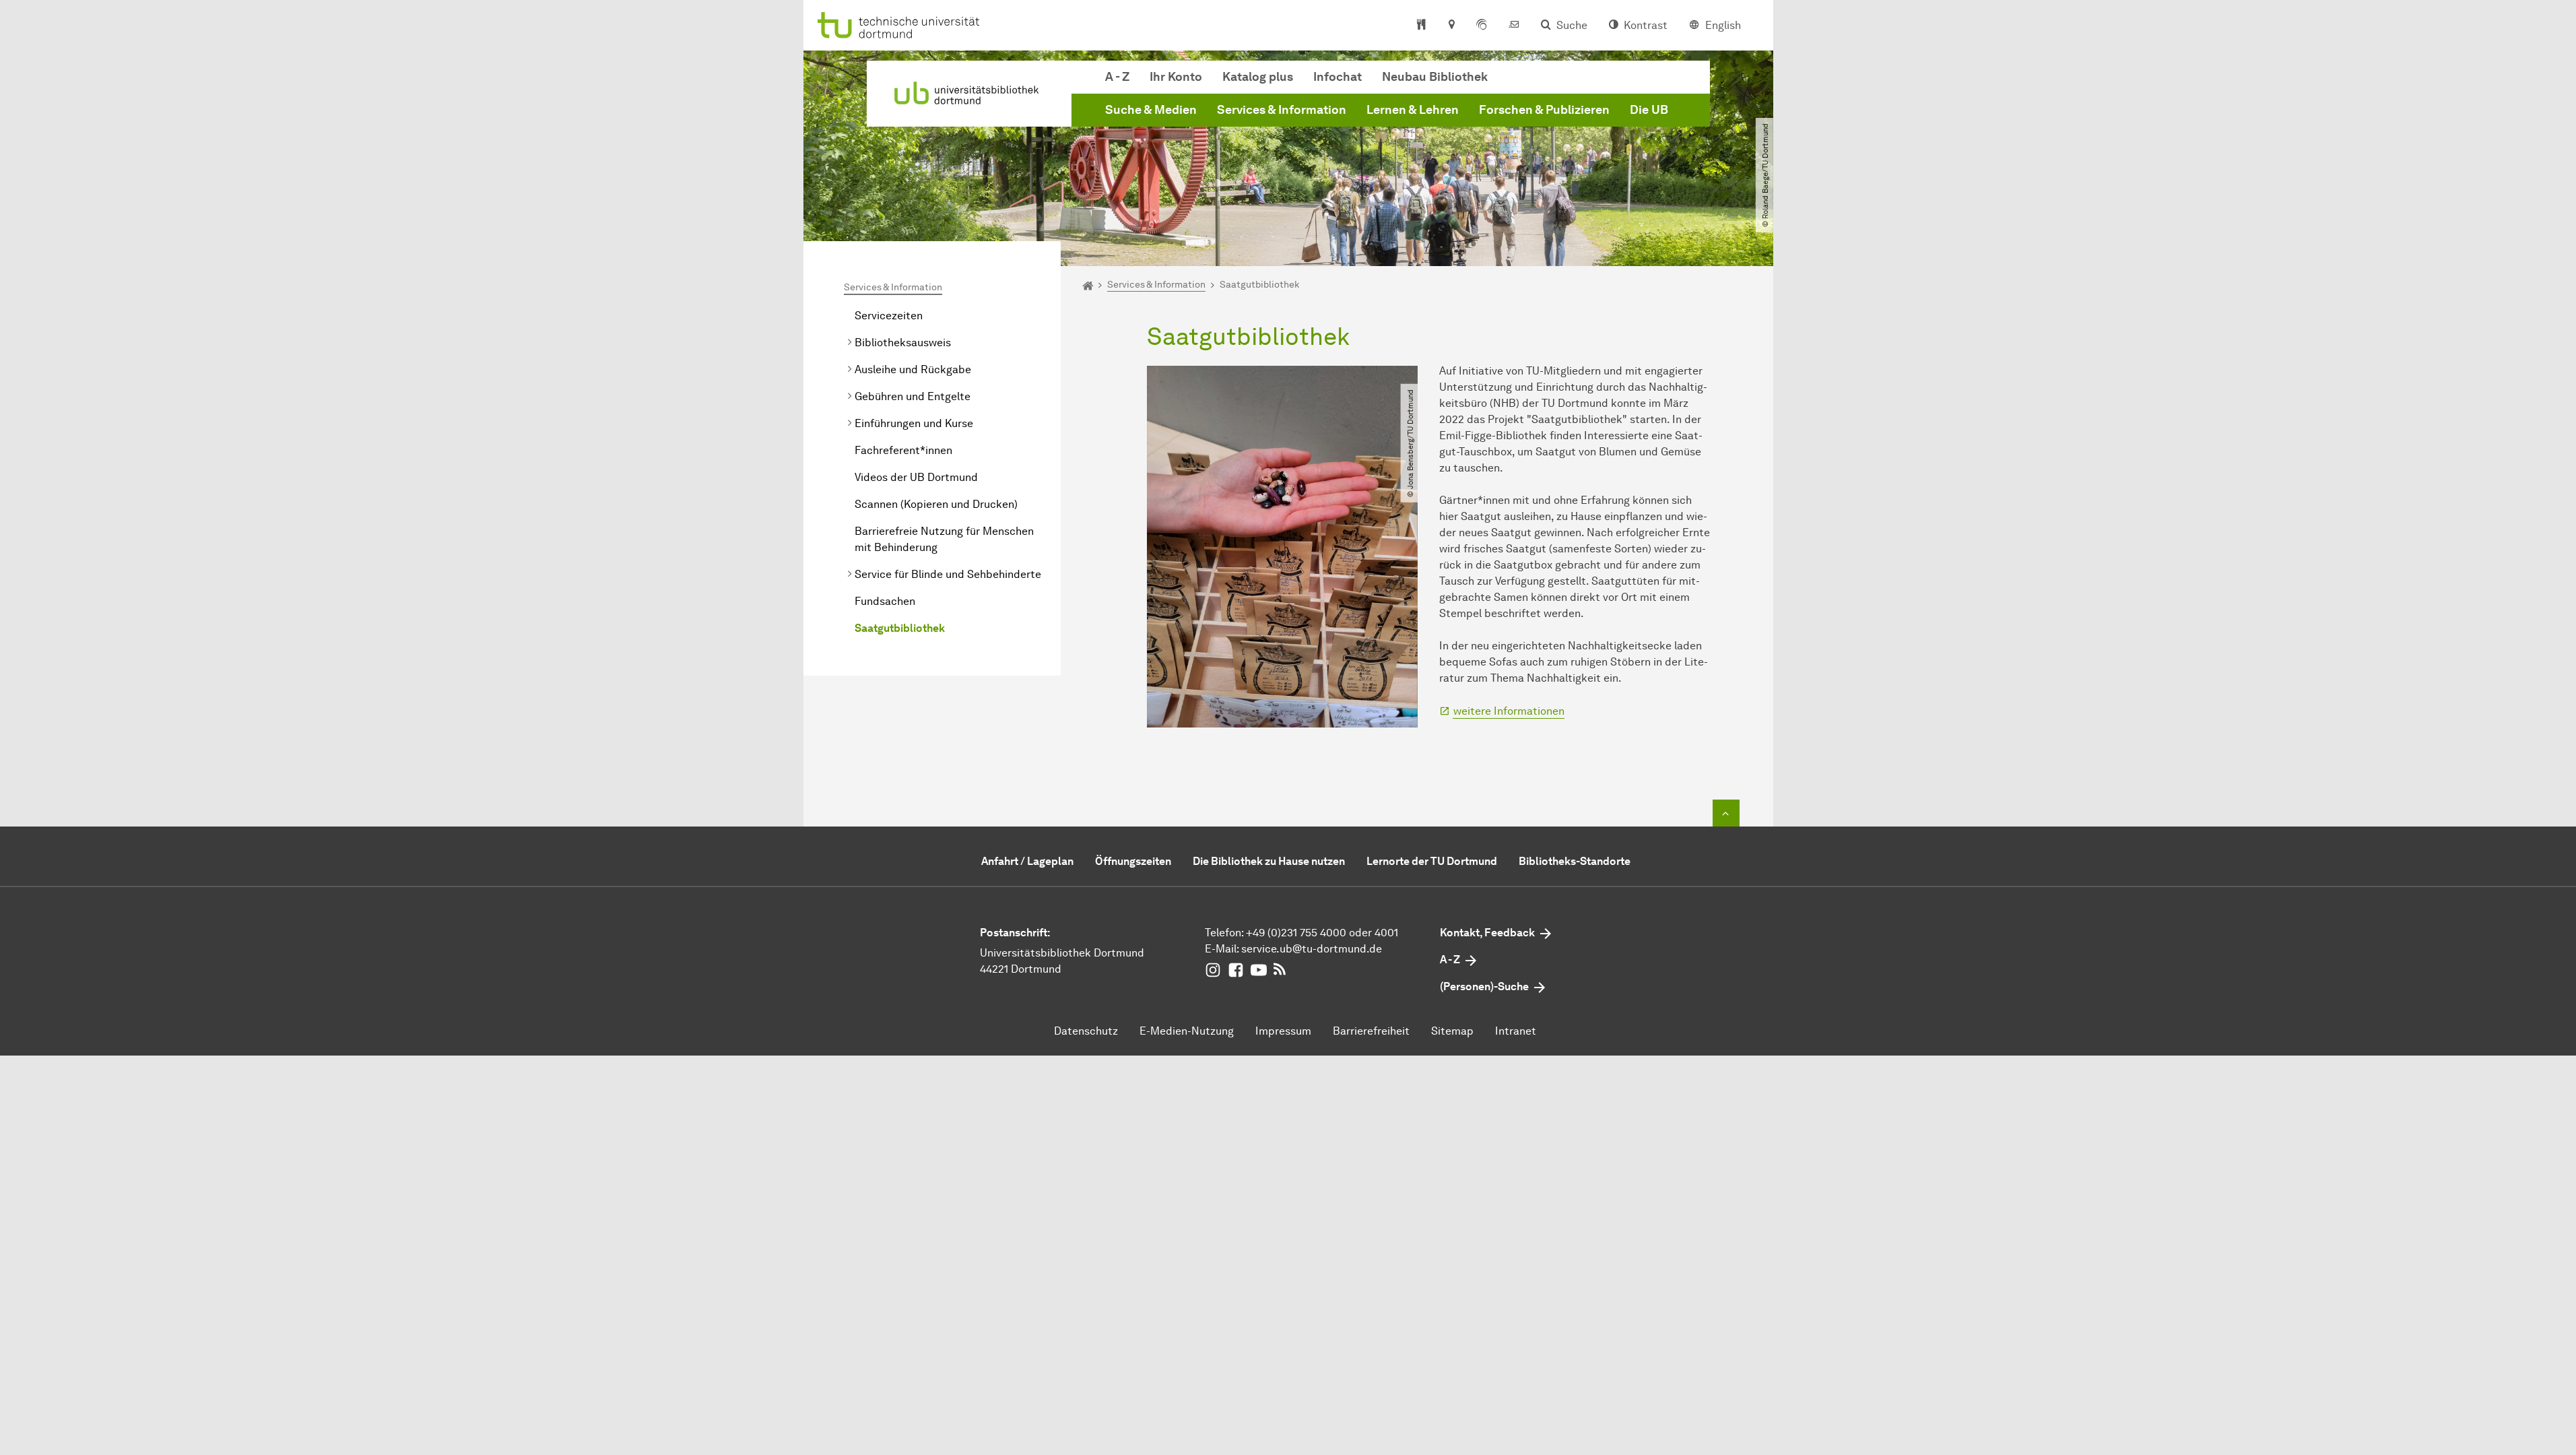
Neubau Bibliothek (1435, 77)
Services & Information (1282, 110)
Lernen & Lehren (1413, 110)
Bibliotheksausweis (903, 343)
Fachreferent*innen (903, 450)
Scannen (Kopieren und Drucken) (936, 504)
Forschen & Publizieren (1544, 110)
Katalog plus (1258, 77)
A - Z (1117, 77)
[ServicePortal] (1482, 26)
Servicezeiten (889, 316)
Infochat (1337, 77)
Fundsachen (885, 601)
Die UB (1649, 110)
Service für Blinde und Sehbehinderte (948, 574)
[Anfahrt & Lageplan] (1451, 26)
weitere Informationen (1509, 711)
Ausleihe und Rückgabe (913, 369)
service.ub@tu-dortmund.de (1312, 949)
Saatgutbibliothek (900, 628)
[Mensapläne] (1421, 26)
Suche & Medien (1151, 110)
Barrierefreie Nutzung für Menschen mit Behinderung (944, 539)
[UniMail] (1514, 26)
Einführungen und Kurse (914, 423)
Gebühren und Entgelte (913, 396)
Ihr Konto (1176, 77)
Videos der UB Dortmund (916, 477)
